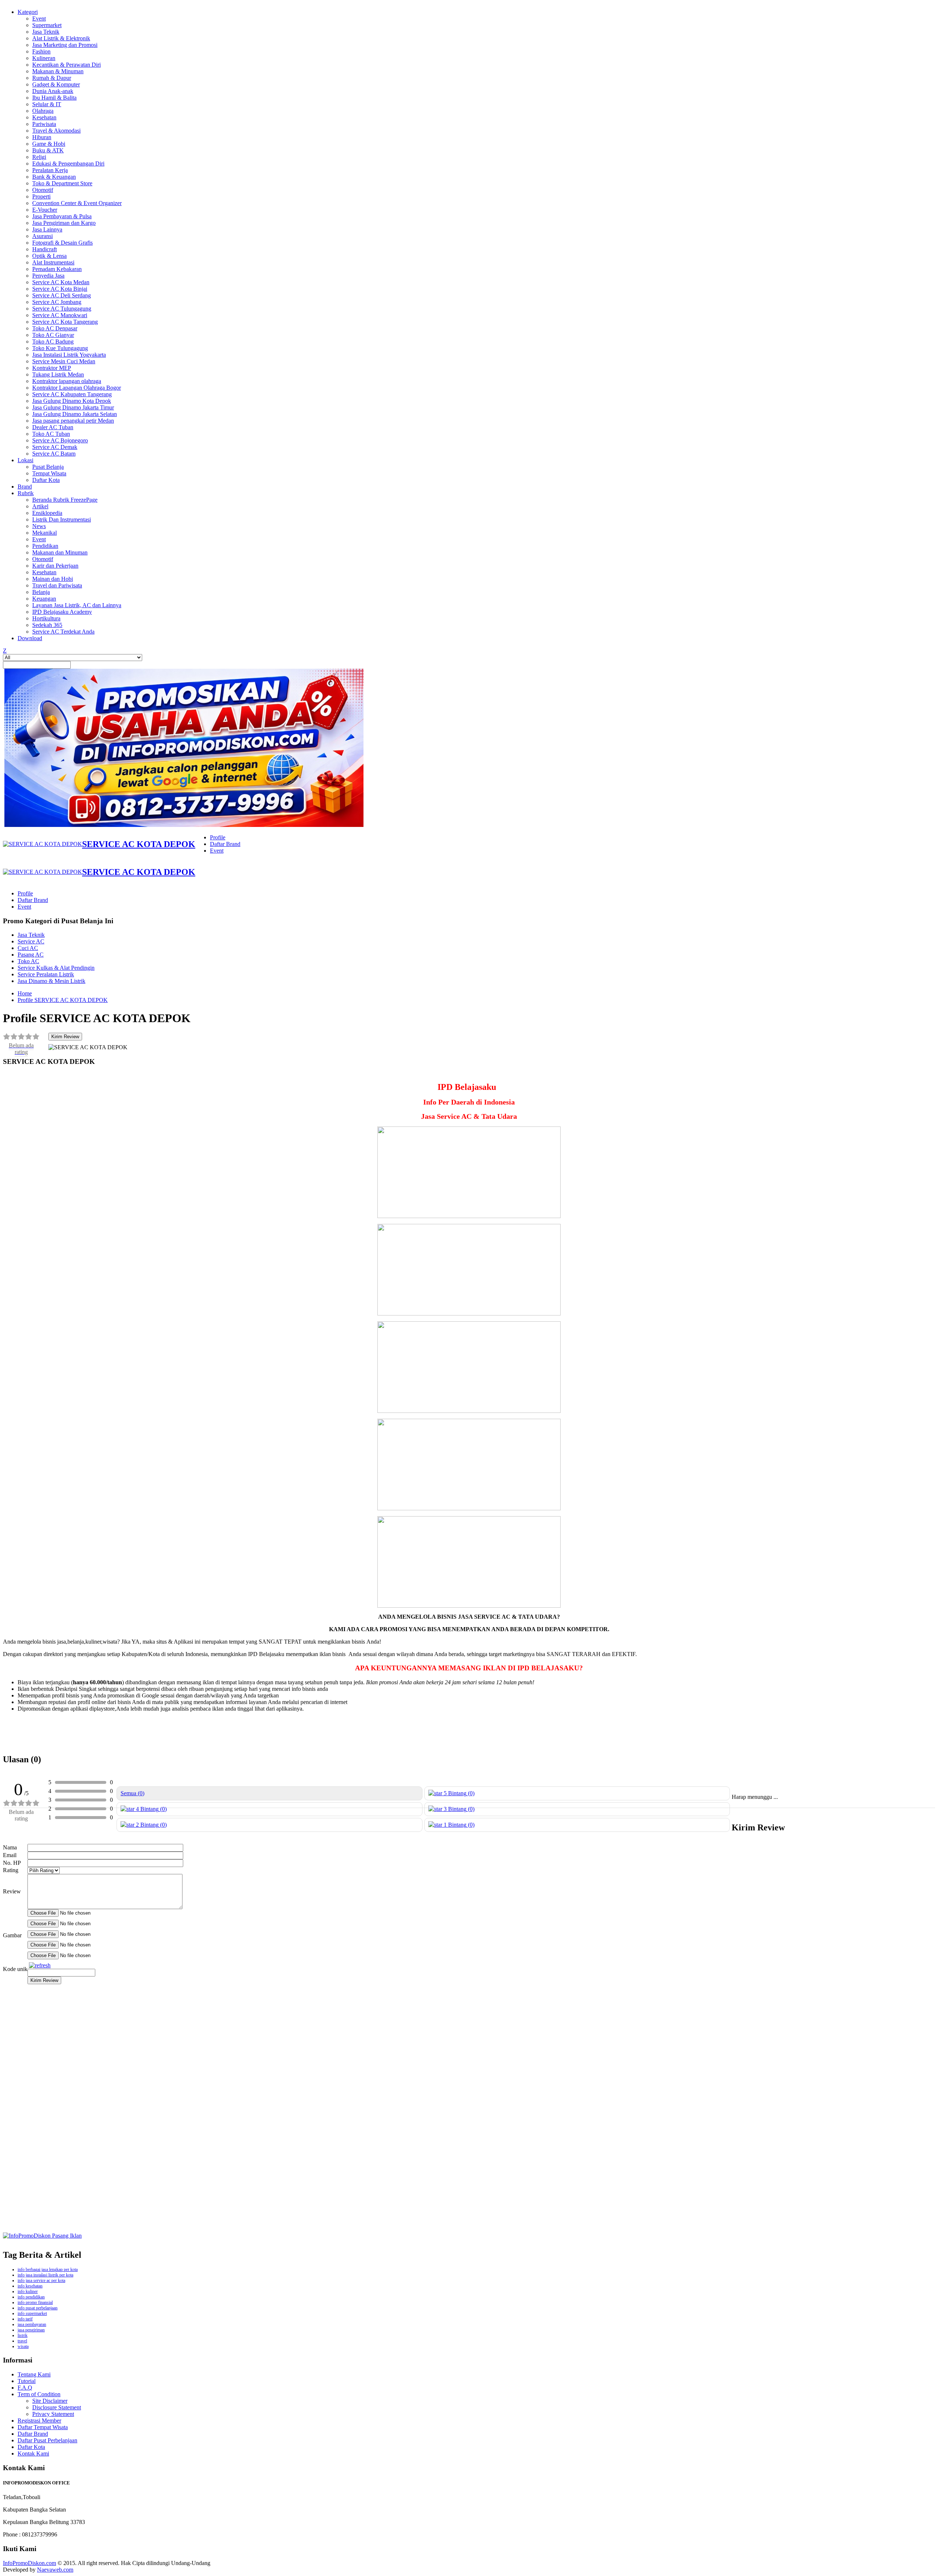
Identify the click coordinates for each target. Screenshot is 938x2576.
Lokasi (25, 460)
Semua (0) (132, 1793)
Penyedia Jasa (48, 276)
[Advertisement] (223, 2101)
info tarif (25, 2319)
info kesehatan (30, 2286)
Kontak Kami (33, 2453)
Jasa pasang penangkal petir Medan (73, 421)
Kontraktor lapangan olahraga (67, 381)
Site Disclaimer (50, 2401)
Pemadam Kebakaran (57, 269)
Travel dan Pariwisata (57, 585)
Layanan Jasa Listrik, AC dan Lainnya (77, 605)
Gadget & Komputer (56, 84)
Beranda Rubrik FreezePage (65, 500)
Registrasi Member (39, 2421)
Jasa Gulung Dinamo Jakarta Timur (73, 407)
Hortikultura (46, 618)
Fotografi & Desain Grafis (62, 243)
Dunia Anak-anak (53, 91)
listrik (23, 2335)
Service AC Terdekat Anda (63, 632)
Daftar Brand (225, 844)
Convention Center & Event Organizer (77, 203)
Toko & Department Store (62, 183)
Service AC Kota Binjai (60, 289)
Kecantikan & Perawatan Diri (67, 65)
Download (30, 638)
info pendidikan (31, 2297)
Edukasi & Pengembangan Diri (68, 164)
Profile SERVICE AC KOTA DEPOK (63, 1000)
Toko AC (28, 961)
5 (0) (458, 1793)
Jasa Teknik (46, 32)
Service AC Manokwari (60, 315)
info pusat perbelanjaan (38, 2308)
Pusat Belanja (48, 467)
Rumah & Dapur (52, 78)
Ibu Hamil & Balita (54, 98)
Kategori (28, 12)
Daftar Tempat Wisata (43, 2427)
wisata (23, 2346)
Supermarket (47, 25)
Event (39, 18)
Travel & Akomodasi (56, 131)
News (39, 526)
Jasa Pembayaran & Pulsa (62, 216)
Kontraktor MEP (52, 368)
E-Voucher (45, 210)
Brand (25, 487)
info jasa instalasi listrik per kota (45, 2275)
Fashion (41, 51)
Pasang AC (31, 955)
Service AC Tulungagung (62, 309)
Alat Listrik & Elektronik (61, 38)
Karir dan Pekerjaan (55, 566)
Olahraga (43, 111)
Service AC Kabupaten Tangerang (72, 394)
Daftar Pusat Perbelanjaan (47, 2440)
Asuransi (43, 236)
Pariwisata (44, 124)
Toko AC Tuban (51, 434)
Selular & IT (47, 104)
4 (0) (151, 1809)
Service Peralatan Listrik (46, 974)
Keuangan (44, 599)
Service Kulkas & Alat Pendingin (56, 968)
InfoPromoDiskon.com (29, 2563)
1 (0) (458, 1825)
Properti (41, 196)
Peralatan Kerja (50, 170)
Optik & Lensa (49, 256)
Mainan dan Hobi (53, 579)
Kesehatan (44, 117)
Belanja (41, 592)
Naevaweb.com (55, 2570)
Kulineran (44, 58)
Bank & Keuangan (54, 177)
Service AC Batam (54, 454)
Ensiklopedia (47, 513)
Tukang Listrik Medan (58, 374)
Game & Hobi (49, 144)
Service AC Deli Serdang (62, 295)
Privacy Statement (53, 2414)
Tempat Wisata (49, 473)
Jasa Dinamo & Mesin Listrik (51, 981)
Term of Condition (39, 2394)
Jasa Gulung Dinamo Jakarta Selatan (75, 414)
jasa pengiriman (31, 2330)
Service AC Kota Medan (61, 282)
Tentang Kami (34, 2374)
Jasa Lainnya (47, 229)
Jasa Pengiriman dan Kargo (64, 223)
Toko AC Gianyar (53, 335)
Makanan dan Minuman (60, 552)
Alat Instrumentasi (53, 262)
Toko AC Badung (53, 342)
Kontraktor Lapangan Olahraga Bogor (77, 388)
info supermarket (32, 2313)
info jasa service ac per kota (41, 2280)
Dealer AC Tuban (53, 427)
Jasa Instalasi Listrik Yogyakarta (69, 355)
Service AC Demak (55, 447)
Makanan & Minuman (58, 71)
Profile (218, 837)
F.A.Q (25, 2388)
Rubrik (26, 493)
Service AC (31, 941)
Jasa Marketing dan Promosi (65, 45)
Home (25, 993)
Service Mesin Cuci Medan (64, 361)
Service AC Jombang (57, 302)
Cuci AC (28, 948)
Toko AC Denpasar (55, 328)
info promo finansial (35, 2302)
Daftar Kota (46, 480)
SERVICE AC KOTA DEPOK (139, 844)
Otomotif (43, 190)
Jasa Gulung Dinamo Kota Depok (72, 401)
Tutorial (27, 2381)
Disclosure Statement (57, 2407)
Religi (39, 157)
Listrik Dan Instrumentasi (62, 519)
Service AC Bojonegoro (60, 440)
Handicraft (45, 249)
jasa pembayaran (32, 2324)
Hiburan (42, 137)
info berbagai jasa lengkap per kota (48, 2269)
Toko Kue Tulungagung (60, 348)
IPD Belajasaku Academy (62, 612)
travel (22, 2341)
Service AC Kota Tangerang (65, 322)
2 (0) (151, 1825)
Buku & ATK (48, 150)
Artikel (40, 506)
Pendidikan (45, 546)
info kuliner (28, 2291)
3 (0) (458, 1809)
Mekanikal (45, 533)
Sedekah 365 (47, 625)
